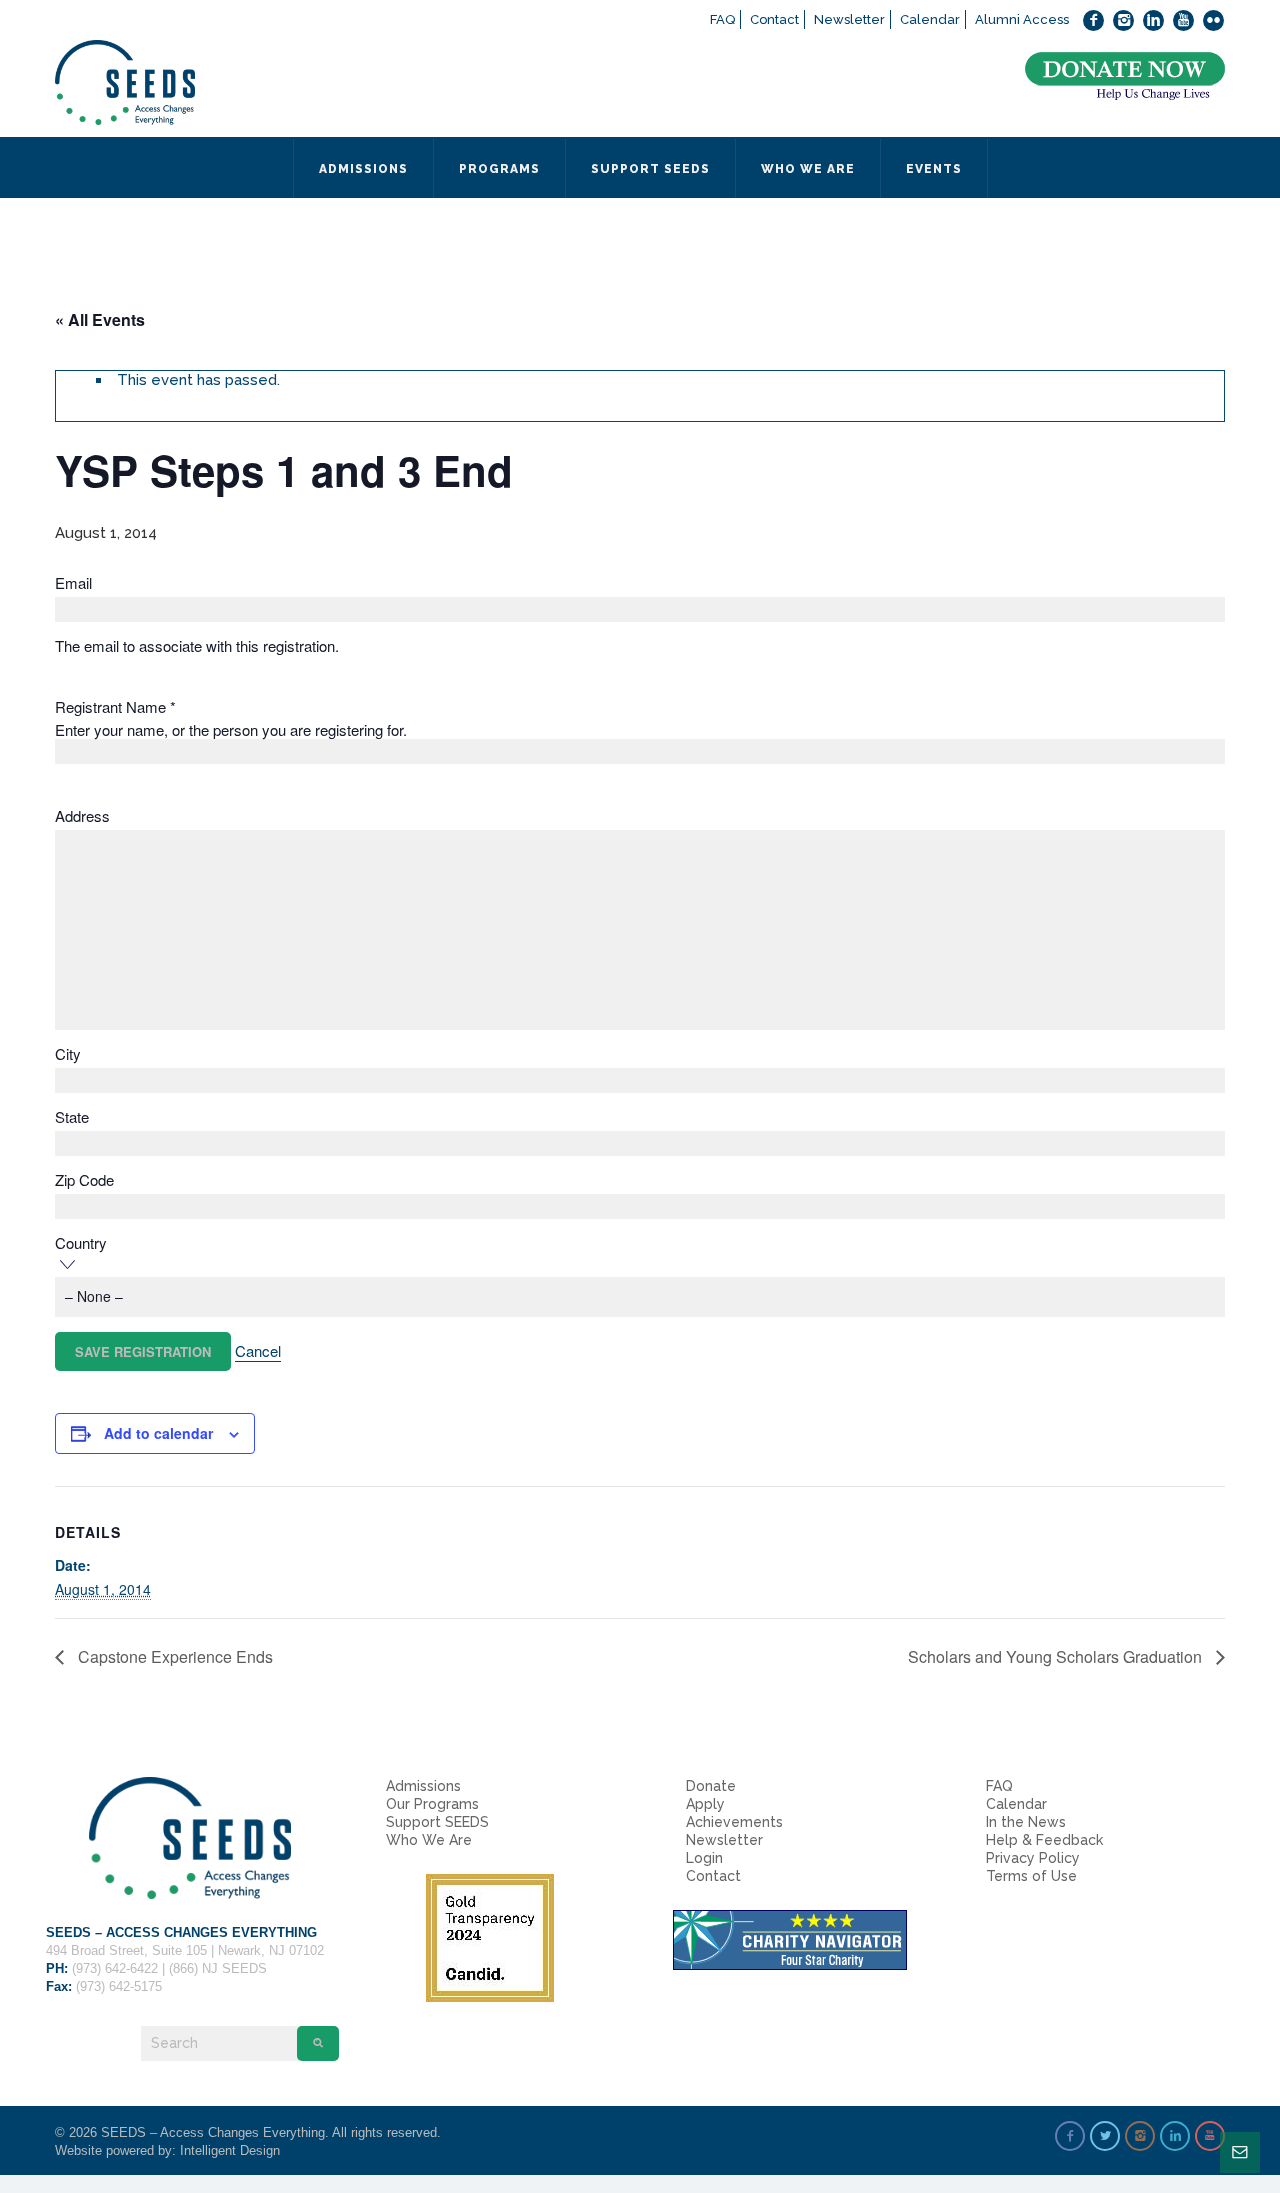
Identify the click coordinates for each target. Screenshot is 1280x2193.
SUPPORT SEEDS (650, 169)
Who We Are (429, 1840)
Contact (774, 19)
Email (73, 583)
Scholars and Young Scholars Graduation (1057, 1656)
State (72, 1117)
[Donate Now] (1125, 76)
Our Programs (432, 1804)
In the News (1026, 1822)
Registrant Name (115, 707)
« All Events (100, 319)
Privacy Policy (1033, 1858)
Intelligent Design (230, 2150)
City (68, 1054)
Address (82, 816)
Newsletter (849, 19)
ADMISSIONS (363, 169)
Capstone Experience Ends (173, 1656)
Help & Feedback (1044, 1840)
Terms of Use (1031, 1876)
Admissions (423, 1786)
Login (704, 1858)
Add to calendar (158, 1433)
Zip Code (84, 1180)
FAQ (722, 19)
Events (934, 169)
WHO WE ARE (808, 169)
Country (81, 1243)
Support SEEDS (437, 1822)
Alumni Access (1022, 19)
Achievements (734, 1822)
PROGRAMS (499, 169)
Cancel (258, 1350)
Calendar (930, 19)
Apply (705, 1804)
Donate (711, 1786)
